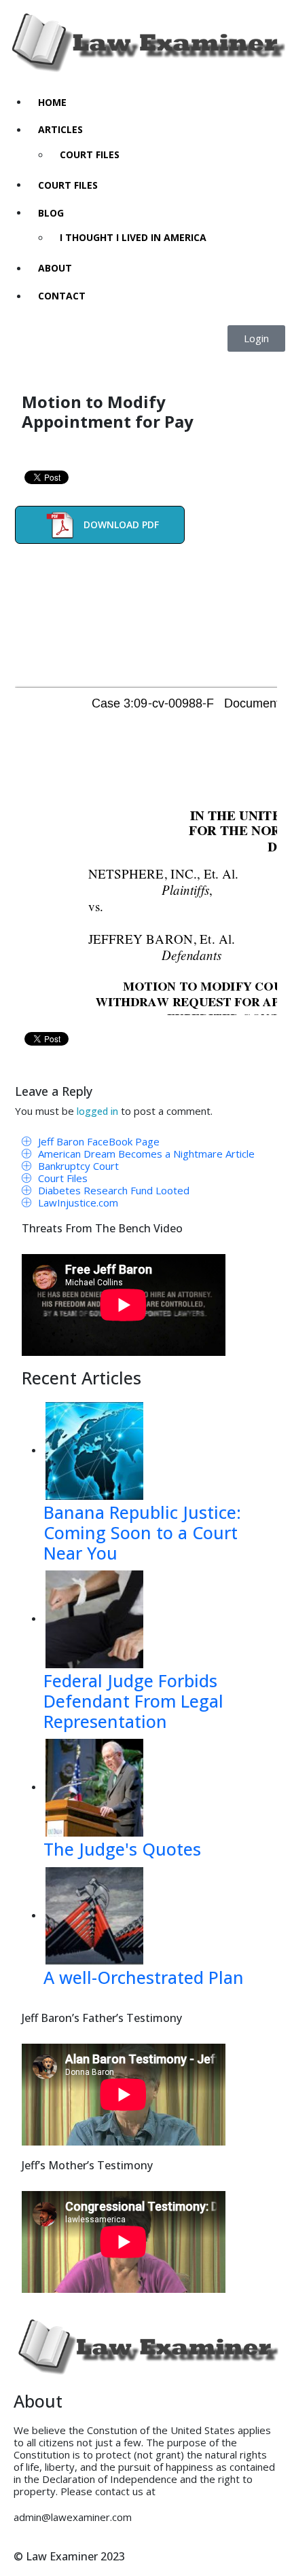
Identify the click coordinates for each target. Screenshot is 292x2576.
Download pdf (121, 525)
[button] (256, 338)
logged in (97, 1111)
